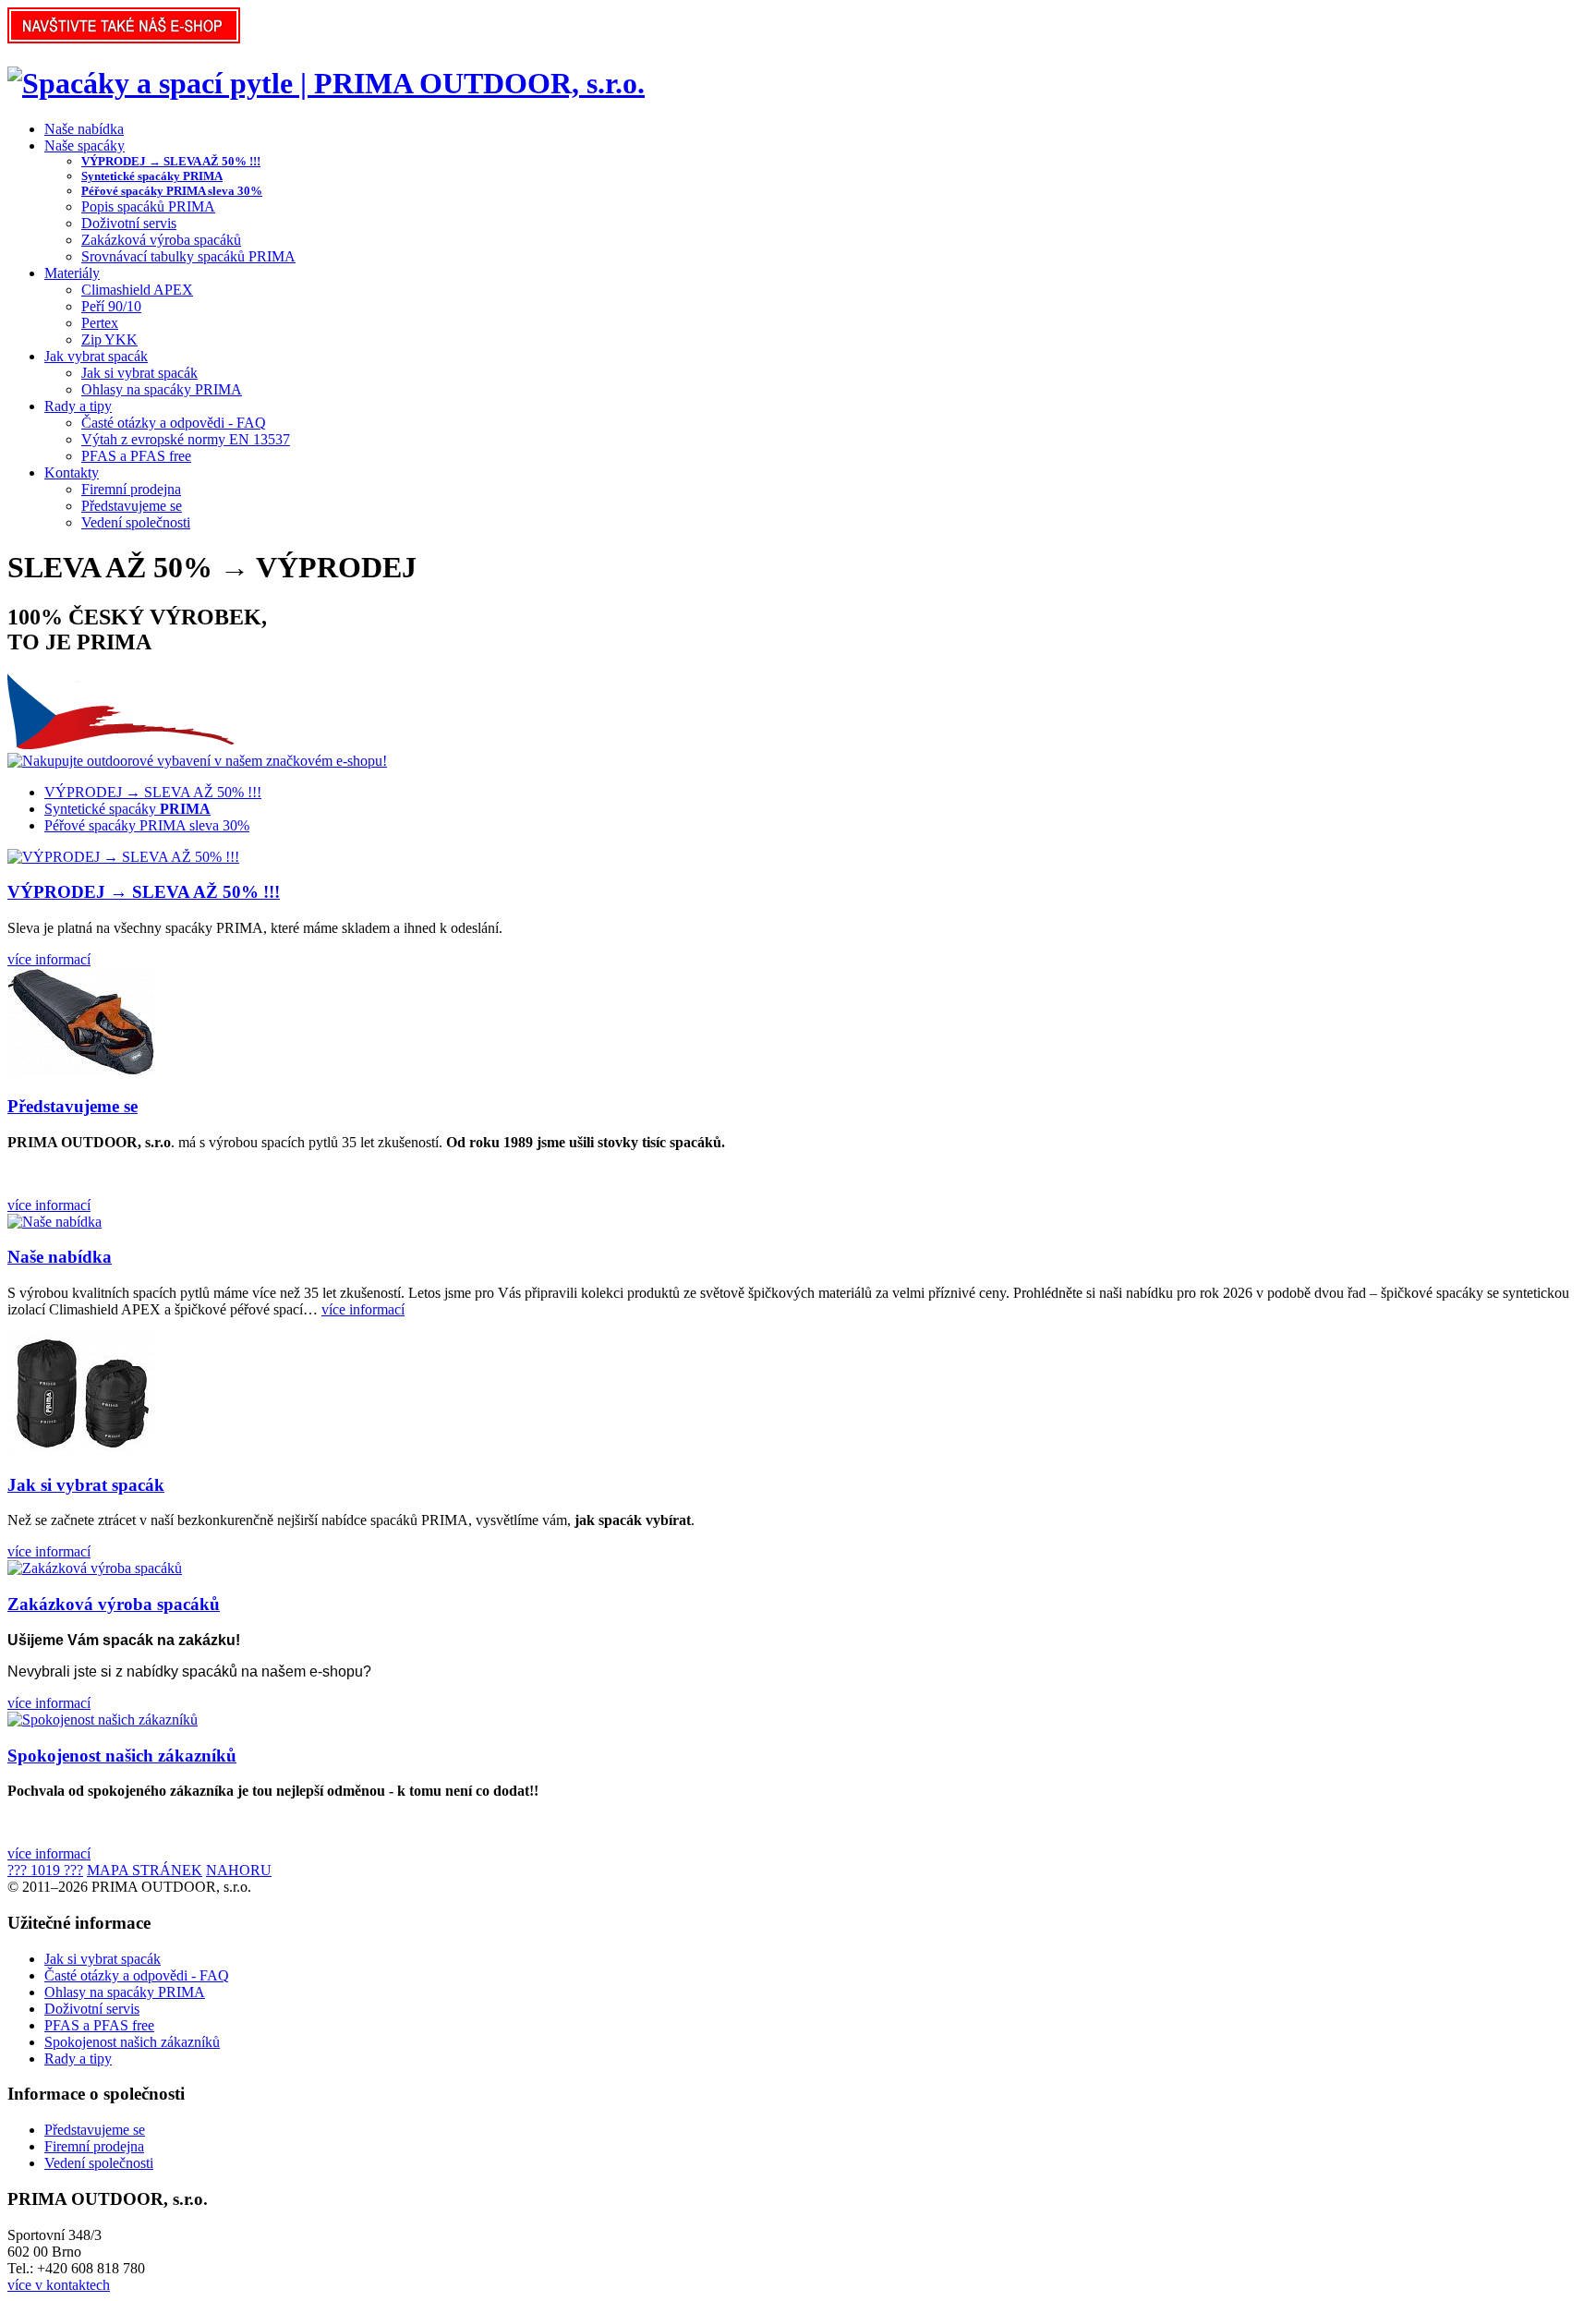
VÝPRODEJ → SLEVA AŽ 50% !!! (171, 161)
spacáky (127, 809)
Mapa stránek (145, 1870)
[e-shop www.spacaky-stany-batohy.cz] (124, 38)
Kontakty (72, 472)
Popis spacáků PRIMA (148, 206)
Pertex (100, 323)
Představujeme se (132, 506)
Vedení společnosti (136, 522)
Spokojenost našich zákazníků (122, 1756)
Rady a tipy (78, 406)
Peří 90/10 (111, 306)
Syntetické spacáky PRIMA (152, 176)
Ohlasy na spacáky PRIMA (162, 389)
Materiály (72, 273)
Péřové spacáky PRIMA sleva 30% (172, 191)
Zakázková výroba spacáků (161, 240)
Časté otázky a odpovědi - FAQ (174, 423)
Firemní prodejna (131, 489)
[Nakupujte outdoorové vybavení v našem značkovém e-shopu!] (197, 761)
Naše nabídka (84, 129)
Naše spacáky (85, 145)
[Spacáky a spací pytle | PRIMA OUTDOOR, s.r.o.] (326, 83)
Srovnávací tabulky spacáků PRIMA (188, 256)
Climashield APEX (137, 290)
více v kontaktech (59, 2285)
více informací (49, 959)
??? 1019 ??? (45, 1870)
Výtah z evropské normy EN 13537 (186, 439)
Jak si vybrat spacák (139, 373)
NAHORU (239, 1870)
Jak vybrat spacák (96, 356)
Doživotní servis (129, 223)
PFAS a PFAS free (136, 456)
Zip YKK (109, 339)
